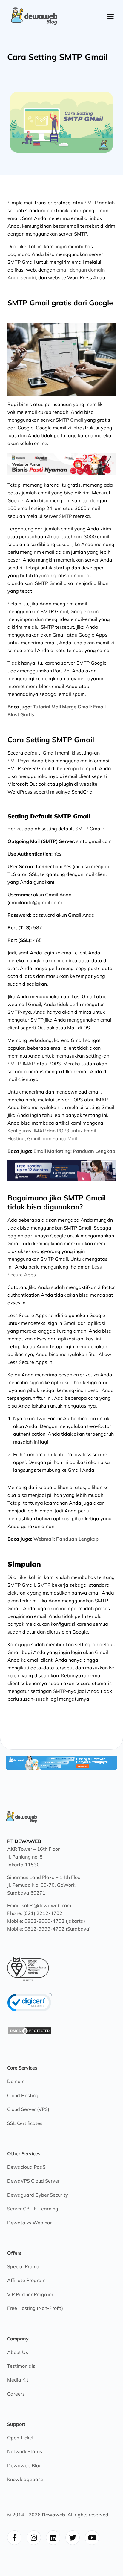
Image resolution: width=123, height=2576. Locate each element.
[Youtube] (92, 2538)
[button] (110, 16)
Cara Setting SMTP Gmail (57, 57)
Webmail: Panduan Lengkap (66, 1539)
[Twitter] (73, 2538)
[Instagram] (34, 2538)
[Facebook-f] (14, 2538)
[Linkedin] (53, 2538)
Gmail (77, 420)
